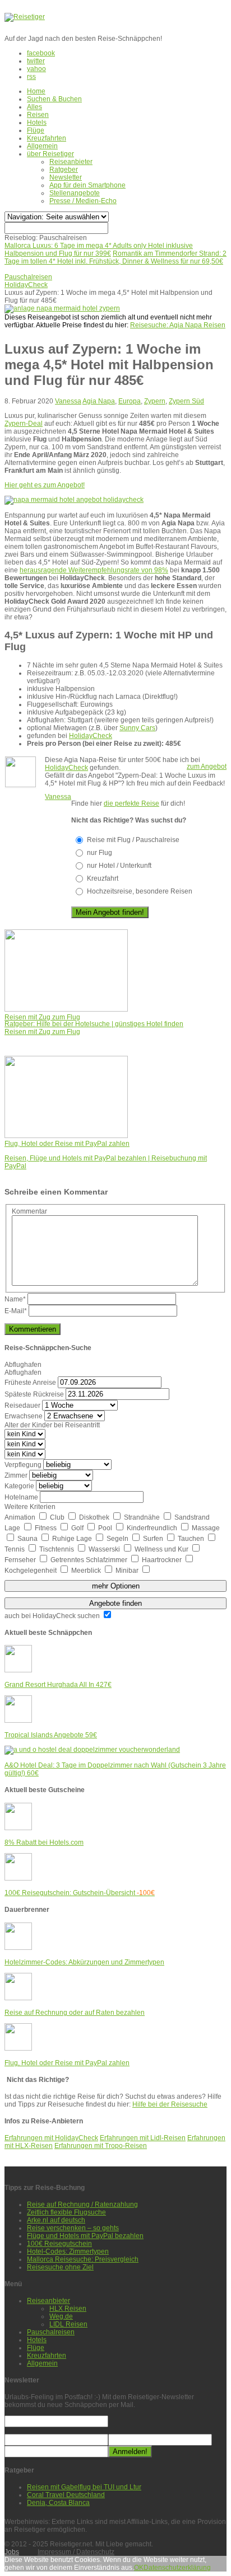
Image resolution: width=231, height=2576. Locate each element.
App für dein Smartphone (87, 185)
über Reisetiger (50, 154)
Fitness (47, 1528)
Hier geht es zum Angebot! (45, 485)
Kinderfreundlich (153, 1528)
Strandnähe (143, 1517)
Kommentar (29, 1211)
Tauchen (192, 1539)
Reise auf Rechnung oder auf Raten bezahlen (75, 2013)
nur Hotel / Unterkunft (119, 866)
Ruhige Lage (73, 1539)
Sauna (28, 1539)
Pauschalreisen (51, 2332)
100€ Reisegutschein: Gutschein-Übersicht (80, 1893)
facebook (41, 53)
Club (58, 1517)
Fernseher (21, 1560)
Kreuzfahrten (47, 138)
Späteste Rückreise (34, 1394)
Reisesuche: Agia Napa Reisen (178, 325)
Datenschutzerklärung (177, 2568)
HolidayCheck (91, 736)
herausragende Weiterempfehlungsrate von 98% (94, 570)
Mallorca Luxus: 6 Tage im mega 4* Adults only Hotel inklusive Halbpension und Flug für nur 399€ (99, 250)
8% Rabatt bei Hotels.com (44, 1842)
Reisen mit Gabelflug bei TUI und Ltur (84, 2487)
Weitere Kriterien (30, 1507)
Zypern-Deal (24, 424)
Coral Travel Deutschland (66, 2495)
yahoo (36, 69)
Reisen (38, 115)
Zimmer (16, 1475)
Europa (130, 401)
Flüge (36, 130)
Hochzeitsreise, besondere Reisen (140, 891)
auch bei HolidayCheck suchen (53, 1616)
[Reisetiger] (25, 17)
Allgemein (42, 146)
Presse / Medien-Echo (83, 201)
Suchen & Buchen (54, 99)
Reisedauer (22, 1405)
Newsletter (66, 177)
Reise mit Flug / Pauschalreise (133, 840)
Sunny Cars (137, 728)
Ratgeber (64, 170)
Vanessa (68, 401)
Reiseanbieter (71, 162)
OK (139, 2568)
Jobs (12, 2552)
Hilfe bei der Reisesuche (170, 2104)
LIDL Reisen (68, 2324)
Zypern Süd (186, 401)
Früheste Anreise (30, 1383)
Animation (21, 1517)
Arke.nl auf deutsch (56, 2220)
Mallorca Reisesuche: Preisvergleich (83, 2259)
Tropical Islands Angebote (51, 1735)
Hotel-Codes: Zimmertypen (68, 2251)
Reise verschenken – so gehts (73, 2228)
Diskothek (95, 1517)
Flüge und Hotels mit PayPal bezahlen (85, 2236)
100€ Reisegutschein (59, 2244)
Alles (34, 107)
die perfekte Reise (131, 803)
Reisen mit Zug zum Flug (42, 1032)
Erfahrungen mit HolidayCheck (51, 2138)
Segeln (118, 1539)
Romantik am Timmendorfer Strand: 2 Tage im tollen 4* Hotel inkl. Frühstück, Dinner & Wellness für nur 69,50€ (115, 257)
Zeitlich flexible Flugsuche (66, 2212)
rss (31, 77)
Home (36, 91)
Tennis (15, 1549)
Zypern (155, 401)
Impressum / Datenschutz (76, 2552)
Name (15, 1299)
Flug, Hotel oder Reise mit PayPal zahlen (67, 2063)
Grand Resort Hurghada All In (58, 1685)
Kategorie (19, 1486)
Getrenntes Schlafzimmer (90, 1560)
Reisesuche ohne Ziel (60, 2267)
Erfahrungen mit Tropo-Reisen (101, 2146)
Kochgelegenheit (31, 1571)
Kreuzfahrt (103, 878)
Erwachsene (24, 1416)
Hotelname (21, 1497)
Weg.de (61, 2316)
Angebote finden (115, 1603)
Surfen (154, 1539)
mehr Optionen (116, 1586)
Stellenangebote (75, 193)
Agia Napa (99, 401)
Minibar (128, 1571)
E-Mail (16, 1311)
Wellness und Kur (162, 1549)
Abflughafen (23, 1365)
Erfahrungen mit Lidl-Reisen (143, 2138)
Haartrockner (163, 1560)
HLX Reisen (68, 2309)
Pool (106, 1528)
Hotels (37, 123)
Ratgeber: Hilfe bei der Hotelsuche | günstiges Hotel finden (94, 1024)
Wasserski (105, 1549)
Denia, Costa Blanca (58, 2503)
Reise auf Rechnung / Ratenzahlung (82, 2204)
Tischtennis (57, 1549)
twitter (36, 61)
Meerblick (87, 1571)
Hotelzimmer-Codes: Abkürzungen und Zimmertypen (84, 1962)
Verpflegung (23, 1465)
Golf (78, 1528)
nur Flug (100, 853)
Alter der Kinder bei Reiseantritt (52, 1425)
